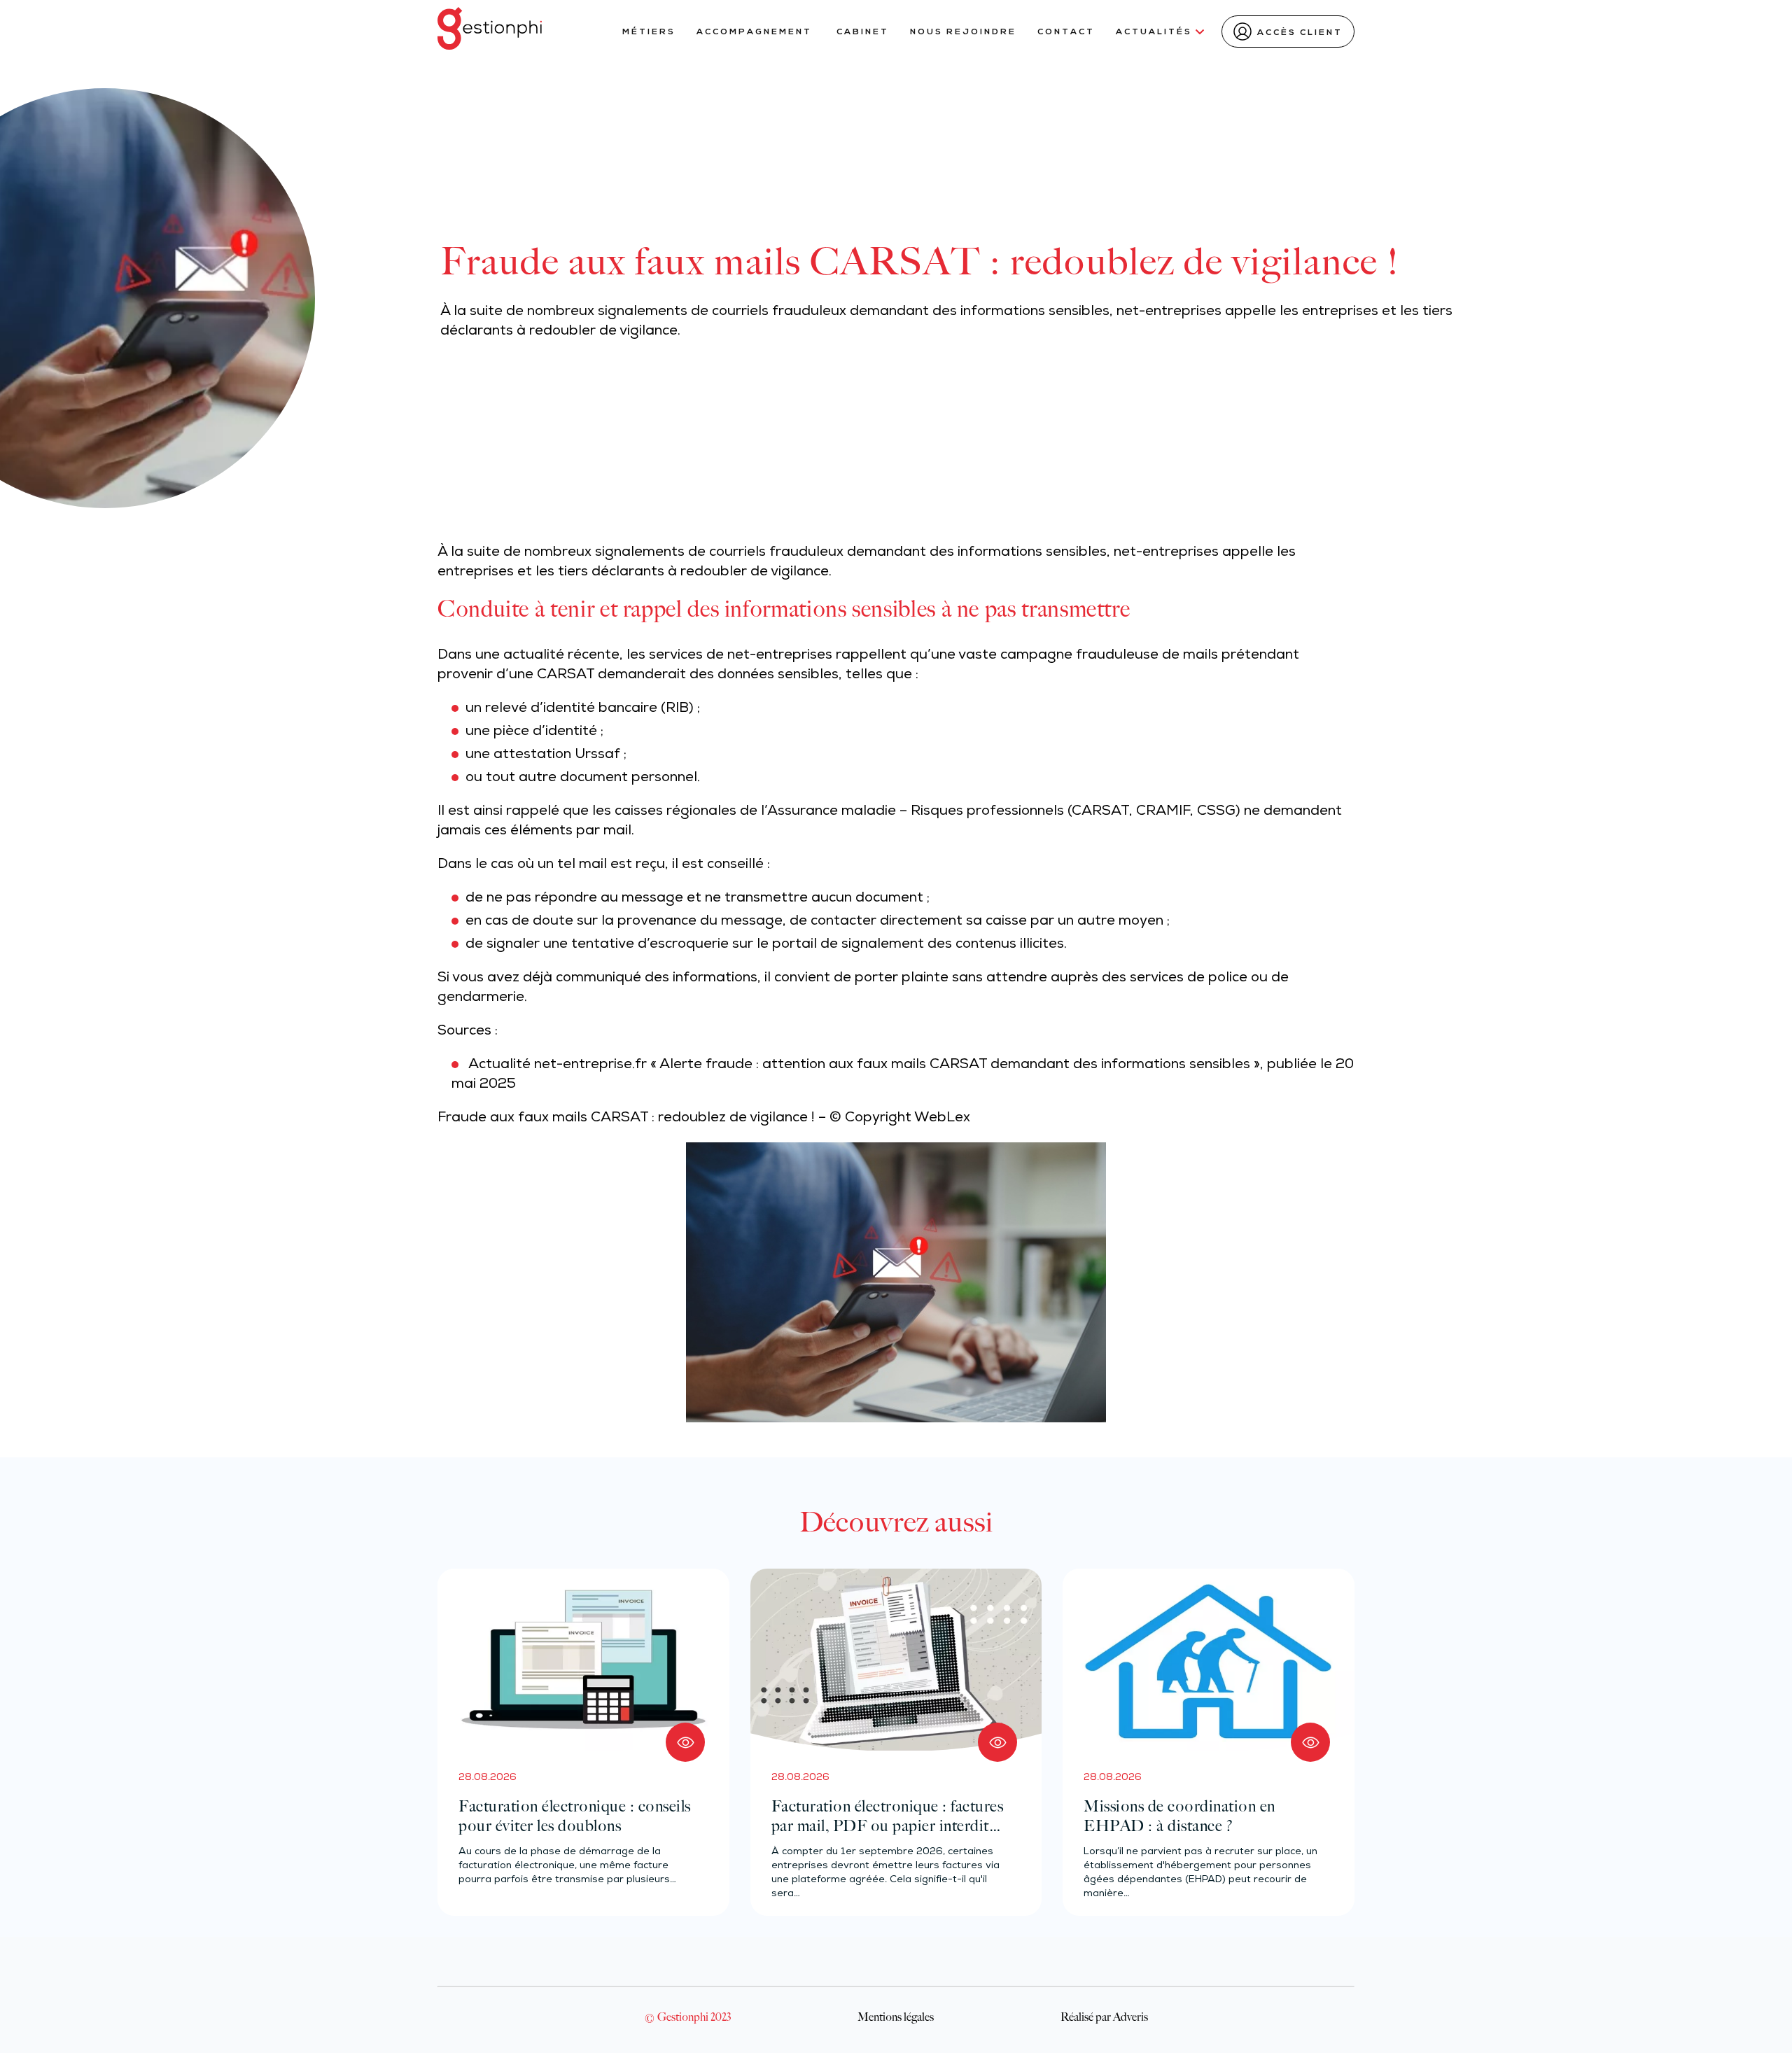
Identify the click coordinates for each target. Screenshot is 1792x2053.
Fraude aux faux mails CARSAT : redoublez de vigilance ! (626, 1119)
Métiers (649, 32)
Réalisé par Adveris (1104, 2017)
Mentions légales (896, 2017)
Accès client (1300, 33)
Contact (1066, 32)
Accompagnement (756, 32)
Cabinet (863, 32)
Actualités (1154, 32)
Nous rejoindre (963, 32)
